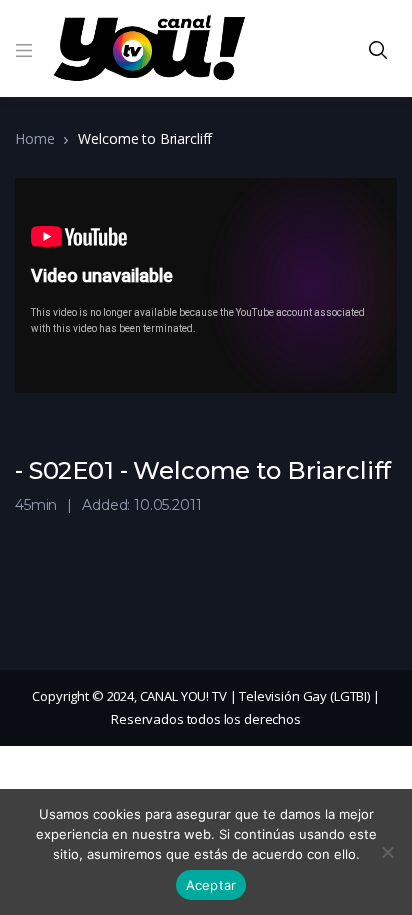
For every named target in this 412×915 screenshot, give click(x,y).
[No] (387, 852)
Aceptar (211, 885)
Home (34, 138)
